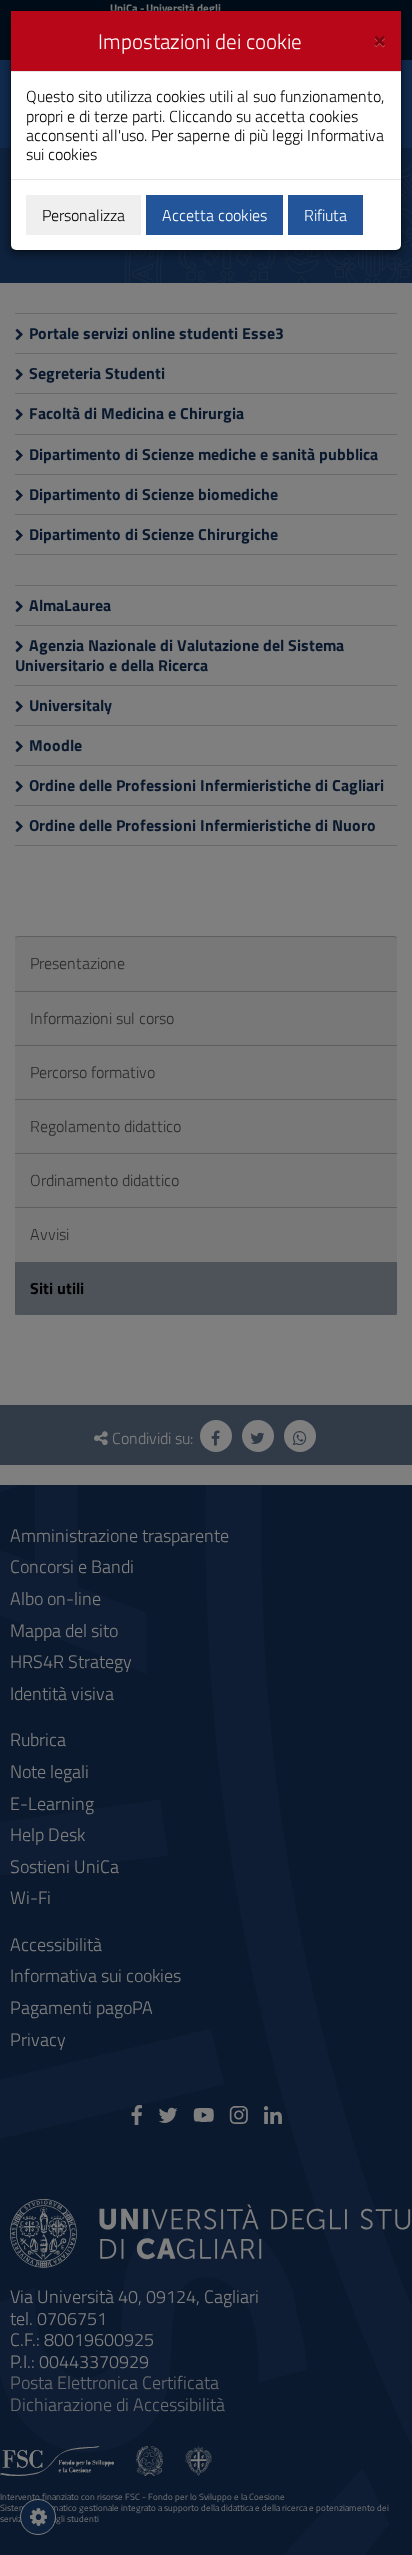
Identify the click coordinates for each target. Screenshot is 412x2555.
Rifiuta (325, 215)
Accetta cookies (214, 215)
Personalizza (83, 215)
